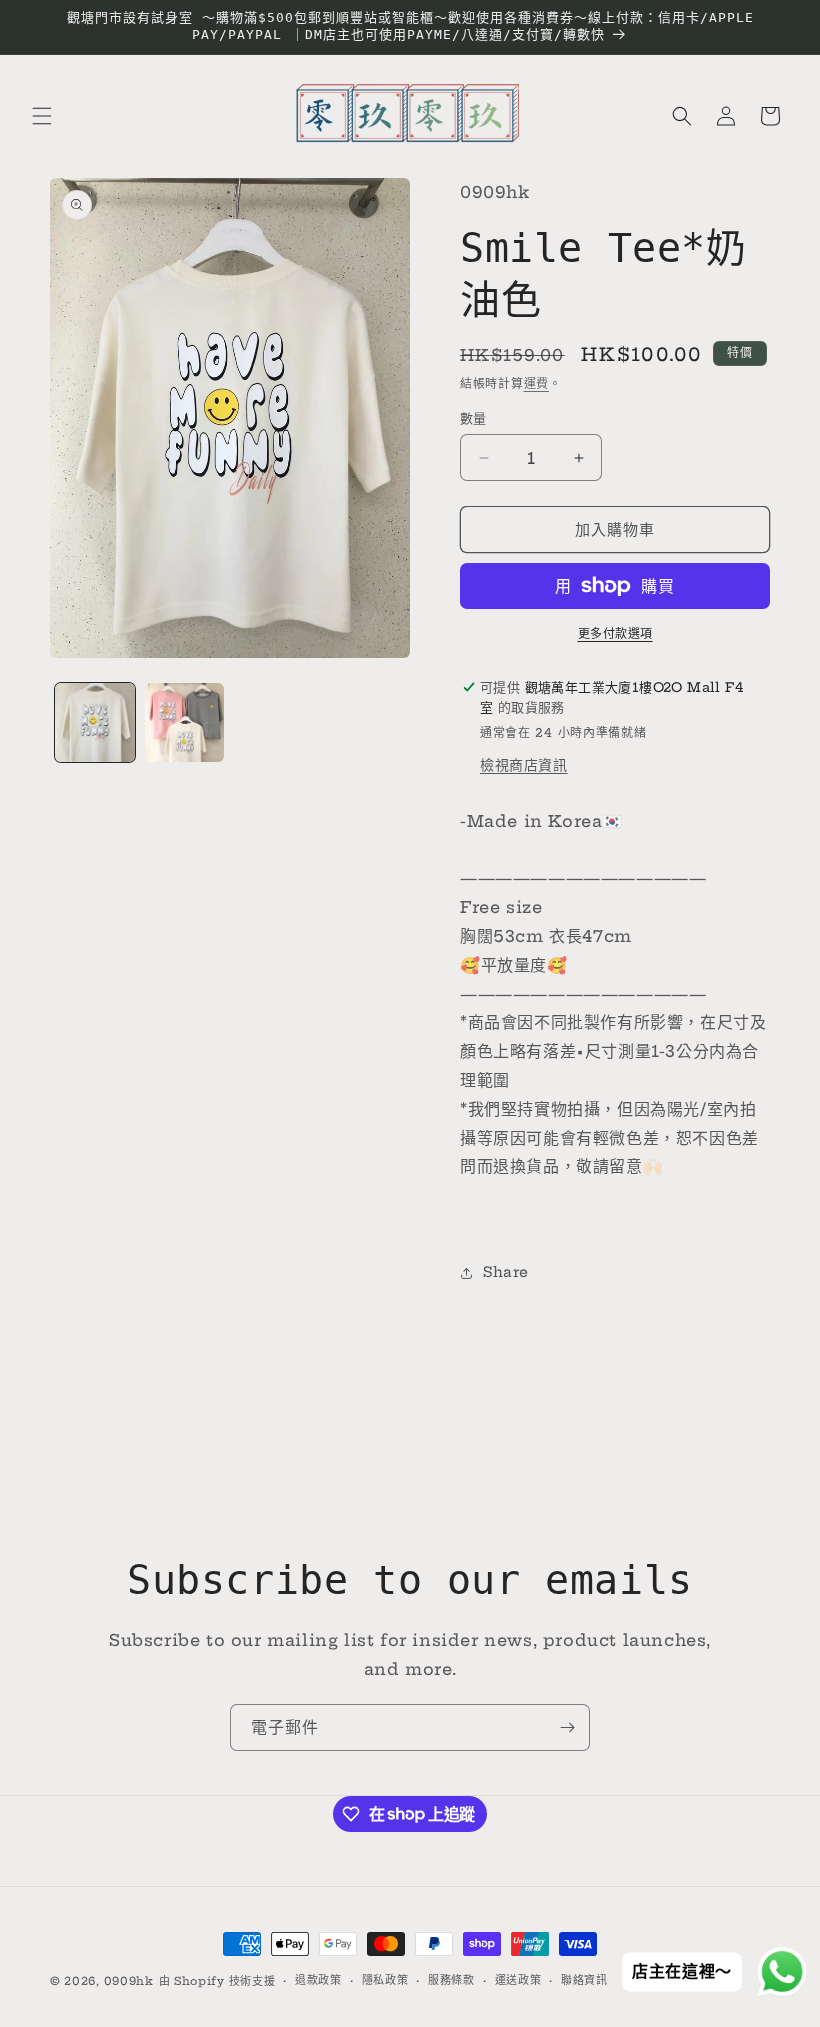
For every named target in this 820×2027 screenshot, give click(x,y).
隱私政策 (385, 1980)
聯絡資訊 (584, 1980)
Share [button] (506, 1272)
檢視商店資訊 (524, 765)
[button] (42, 116)
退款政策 (318, 1980)
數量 (473, 418)
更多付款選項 (615, 633)
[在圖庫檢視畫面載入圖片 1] (95, 723)
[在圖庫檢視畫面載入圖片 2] (185, 723)
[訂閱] (567, 1727)
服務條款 (451, 1980)
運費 (536, 383)
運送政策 (518, 1980)
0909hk (129, 1981)
